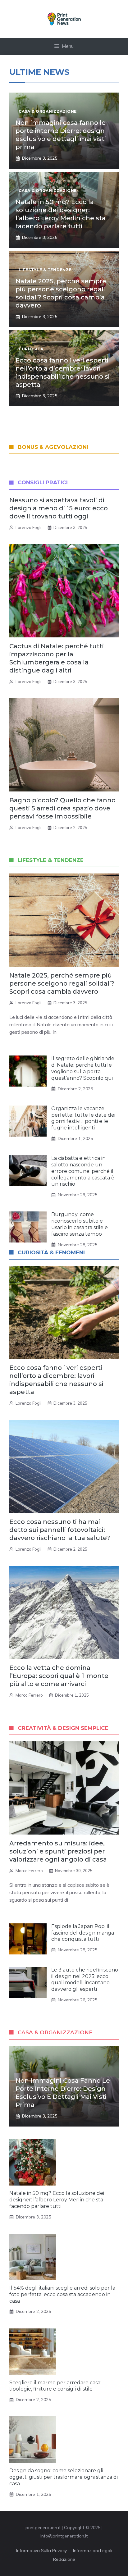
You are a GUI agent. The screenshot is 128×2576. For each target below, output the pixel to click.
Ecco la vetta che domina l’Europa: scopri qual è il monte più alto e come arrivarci (59, 1676)
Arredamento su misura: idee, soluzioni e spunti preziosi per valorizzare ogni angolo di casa (58, 1851)
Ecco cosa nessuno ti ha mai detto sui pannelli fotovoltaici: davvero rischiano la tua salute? (60, 1530)
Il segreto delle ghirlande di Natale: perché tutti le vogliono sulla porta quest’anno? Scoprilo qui (83, 1068)
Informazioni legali (93, 2551)
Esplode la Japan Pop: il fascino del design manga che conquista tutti (83, 1933)
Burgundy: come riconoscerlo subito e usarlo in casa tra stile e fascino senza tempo (80, 1224)
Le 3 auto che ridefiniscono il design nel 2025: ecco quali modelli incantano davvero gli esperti (85, 1979)
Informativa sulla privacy (41, 2551)
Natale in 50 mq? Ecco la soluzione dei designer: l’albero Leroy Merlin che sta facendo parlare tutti (57, 2200)
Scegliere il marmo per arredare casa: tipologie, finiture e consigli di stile (55, 2386)
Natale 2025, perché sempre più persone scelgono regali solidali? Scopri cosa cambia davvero (62, 983)
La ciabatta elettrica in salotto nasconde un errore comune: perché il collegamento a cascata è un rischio (83, 1171)
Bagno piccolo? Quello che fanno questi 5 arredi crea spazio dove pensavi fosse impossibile (62, 808)
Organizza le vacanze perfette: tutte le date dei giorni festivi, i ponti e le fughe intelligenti (83, 1118)
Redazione (64, 2559)
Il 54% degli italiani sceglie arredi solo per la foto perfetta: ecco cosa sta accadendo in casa (62, 2294)
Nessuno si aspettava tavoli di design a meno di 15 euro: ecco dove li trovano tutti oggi (59, 508)
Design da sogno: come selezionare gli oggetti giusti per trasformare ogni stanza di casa (64, 2477)
